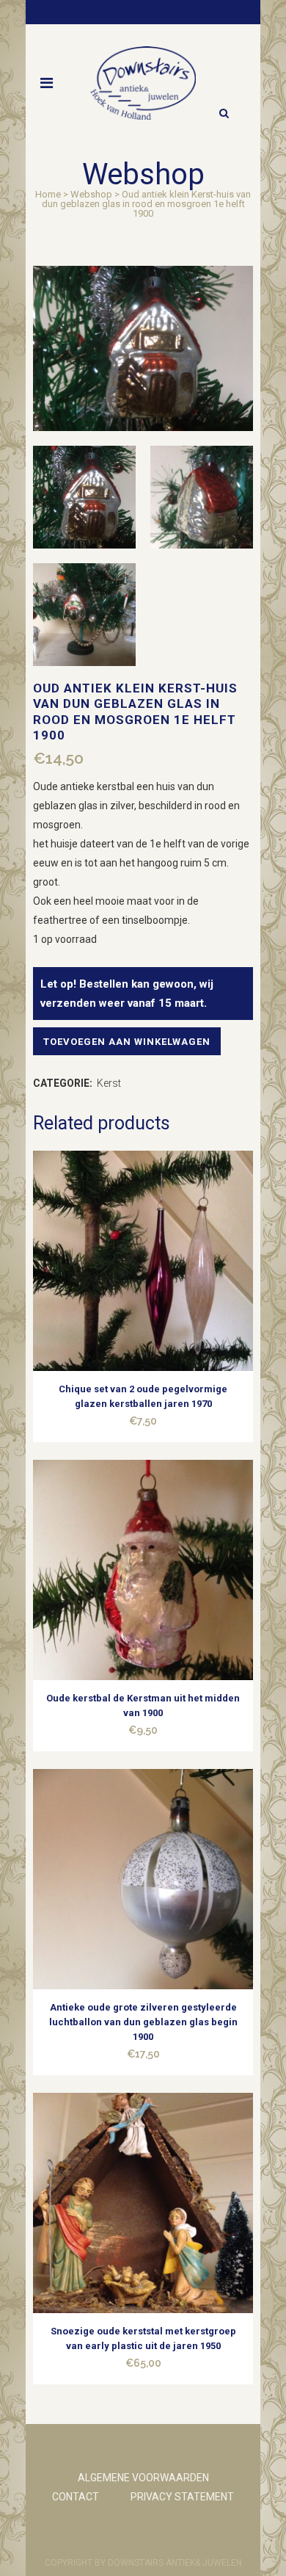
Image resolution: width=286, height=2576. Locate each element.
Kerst (109, 1083)
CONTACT (76, 2497)
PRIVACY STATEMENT (182, 2497)
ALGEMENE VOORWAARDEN (143, 2478)
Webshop (91, 194)
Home (48, 194)
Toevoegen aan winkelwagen (127, 1042)
